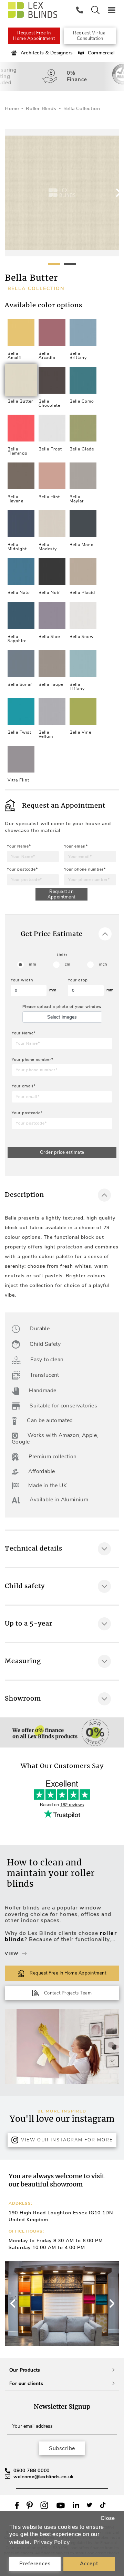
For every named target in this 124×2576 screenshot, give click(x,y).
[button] (111, 2303)
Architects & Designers (47, 53)
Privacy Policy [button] (52, 2542)
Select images (62, 1017)
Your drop (78, 980)
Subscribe (62, 2448)
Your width (22, 980)
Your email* (76, 846)
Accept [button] (89, 2564)
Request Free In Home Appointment (34, 36)
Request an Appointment (61, 894)
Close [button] (108, 2518)
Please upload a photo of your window (62, 1007)
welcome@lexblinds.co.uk (44, 2477)
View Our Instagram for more (67, 2140)
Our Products (25, 2370)
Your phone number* (85, 869)
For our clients (26, 2383)
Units (62, 955)
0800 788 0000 (32, 2471)
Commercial (101, 53)
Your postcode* (22, 869)
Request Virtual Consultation (90, 36)
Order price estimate (62, 1152)
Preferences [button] (35, 2564)
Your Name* (19, 846)
